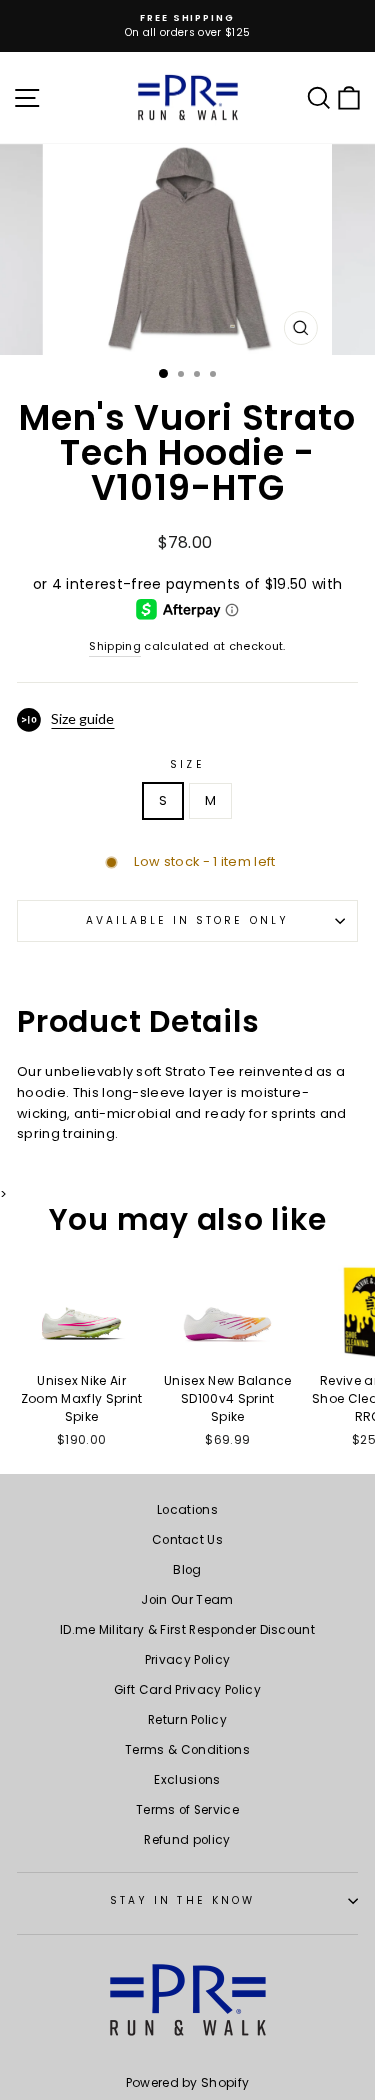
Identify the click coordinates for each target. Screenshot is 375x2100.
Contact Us (187, 1540)
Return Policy (187, 1720)
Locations (187, 1510)
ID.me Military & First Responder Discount (187, 1630)
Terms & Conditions (187, 1750)
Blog (187, 1570)
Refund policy (187, 1840)
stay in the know (182, 1900)
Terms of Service (187, 1810)
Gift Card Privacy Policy (187, 1690)
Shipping (115, 646)
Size (187, 764)
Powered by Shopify (188, 2082)
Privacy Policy (188, 1660)
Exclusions (187, 1780)
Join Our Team (187, 1600)
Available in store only (187, 920)
